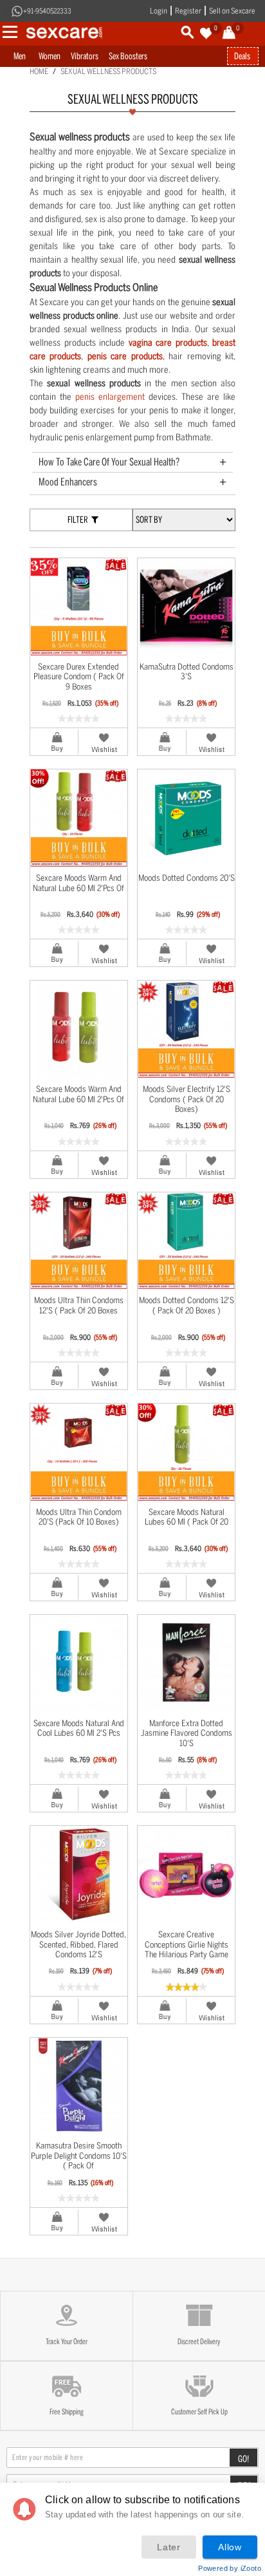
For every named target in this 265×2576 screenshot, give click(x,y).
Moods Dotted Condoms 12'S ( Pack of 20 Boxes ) (187, 1305)
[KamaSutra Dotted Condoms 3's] (186, 607)
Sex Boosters (128, 56)
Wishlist (103, 742)
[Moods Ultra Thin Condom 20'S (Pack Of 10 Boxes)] (79, 1452)
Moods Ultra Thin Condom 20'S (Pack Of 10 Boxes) (79, 1517)
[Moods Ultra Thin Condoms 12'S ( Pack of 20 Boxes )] (79, 1241)
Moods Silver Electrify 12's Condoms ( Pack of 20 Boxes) (187, 1099)
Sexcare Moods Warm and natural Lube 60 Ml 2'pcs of (78, 883)
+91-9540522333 (47, 11)
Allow (230, 2547)
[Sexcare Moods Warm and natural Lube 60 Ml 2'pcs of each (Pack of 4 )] (79, 818)
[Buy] (54, 742)
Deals (242, 56)
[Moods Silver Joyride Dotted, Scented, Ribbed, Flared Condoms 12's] (79, 1875)
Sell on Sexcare (232, 11)
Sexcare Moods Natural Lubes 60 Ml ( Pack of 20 (187, 1517)
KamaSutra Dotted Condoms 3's (187, 672)
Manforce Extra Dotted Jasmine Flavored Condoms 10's (187, 1733)
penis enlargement (110, 397)
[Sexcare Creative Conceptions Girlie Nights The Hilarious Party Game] (186, 1875)
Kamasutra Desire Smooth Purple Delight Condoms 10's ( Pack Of (79, 2156)
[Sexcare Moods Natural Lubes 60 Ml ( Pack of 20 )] (186, 1452)
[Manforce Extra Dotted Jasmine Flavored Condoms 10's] (186, 1663)
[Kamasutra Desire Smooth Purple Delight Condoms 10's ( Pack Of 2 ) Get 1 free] (79, 2086)
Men (20, 56)
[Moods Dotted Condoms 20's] (186, 818)
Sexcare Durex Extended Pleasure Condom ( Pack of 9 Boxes (79, 677)
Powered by (230, 2568)
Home (39, 71)
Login (159, 11)
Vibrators (85, 56)
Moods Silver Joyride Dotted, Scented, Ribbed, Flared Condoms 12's (78, 1944)
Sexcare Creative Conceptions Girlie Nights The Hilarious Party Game (187, 1944)
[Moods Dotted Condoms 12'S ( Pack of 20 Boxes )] (186, 1241)
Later (169, 2547)
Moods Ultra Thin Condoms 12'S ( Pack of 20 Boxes (79, 1305)
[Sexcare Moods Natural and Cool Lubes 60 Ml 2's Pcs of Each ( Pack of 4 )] (79, 1663)
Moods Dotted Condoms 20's (187, 878)
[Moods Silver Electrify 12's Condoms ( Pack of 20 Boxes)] (186, 1029)
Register (188, 11)
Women (50, 56)
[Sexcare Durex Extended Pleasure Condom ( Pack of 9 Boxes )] (79, 607)
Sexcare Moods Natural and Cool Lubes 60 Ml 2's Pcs (79, 1728)
